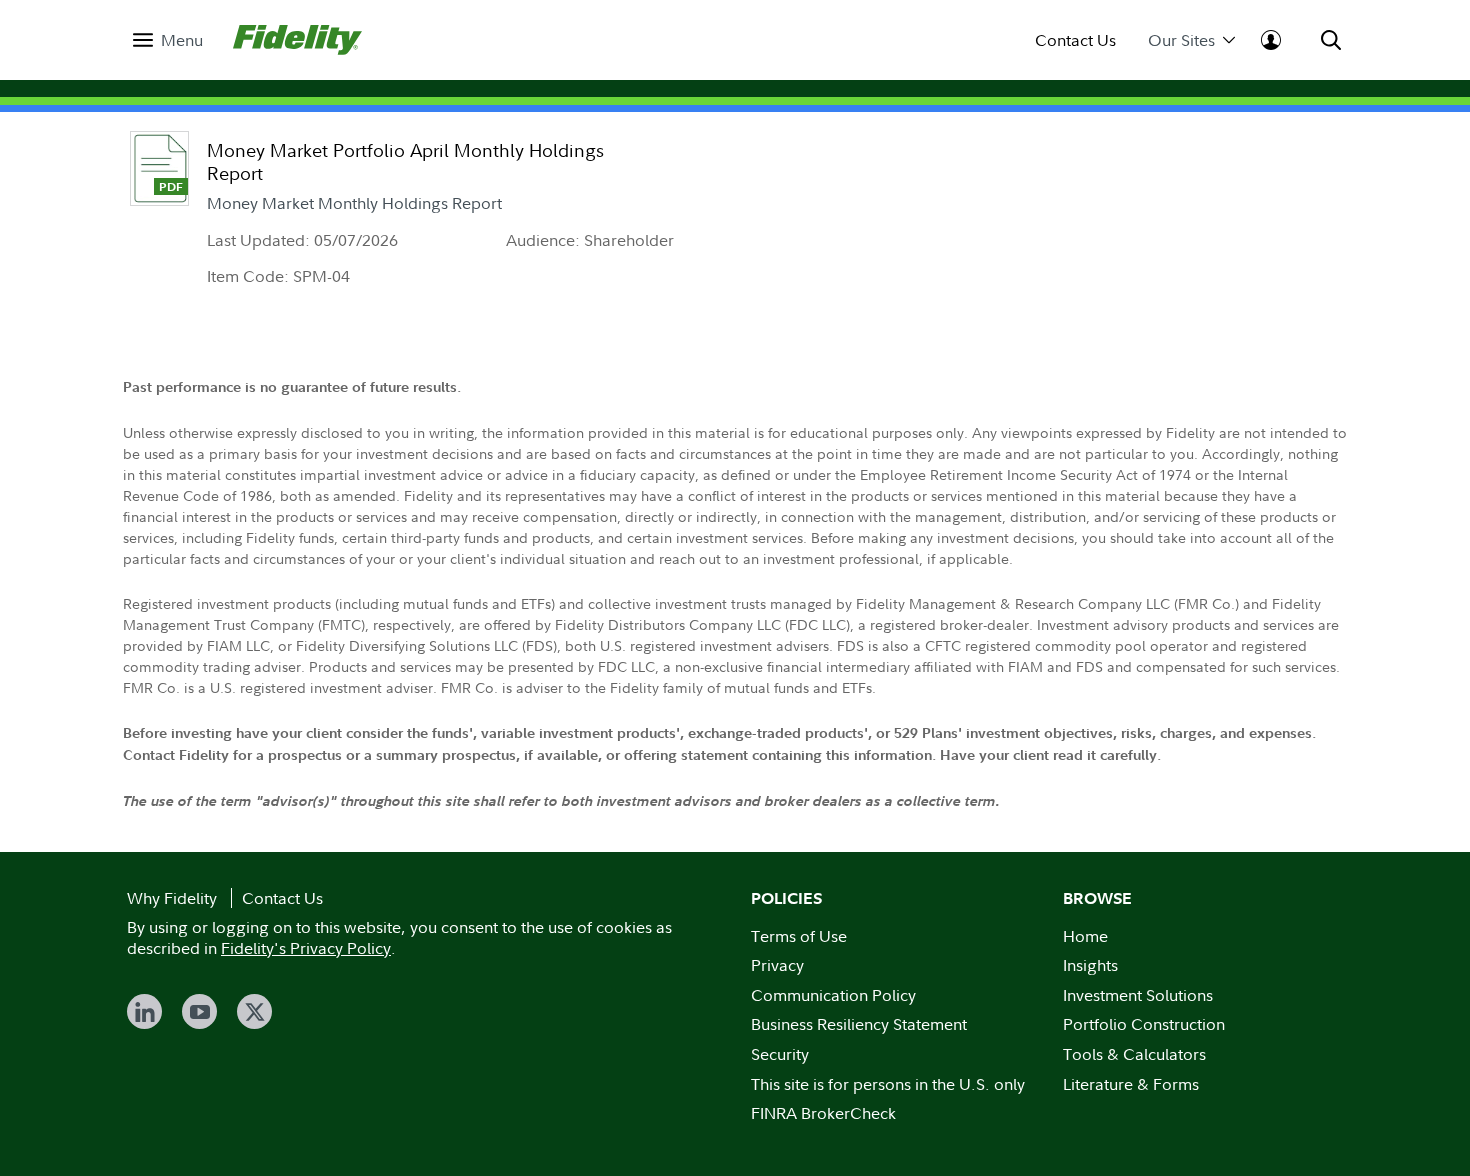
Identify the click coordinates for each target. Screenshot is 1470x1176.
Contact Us (1075, 40)
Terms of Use (799, 936)
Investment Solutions (1138, 995)
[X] (254, 1011)
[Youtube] (199, 1011)
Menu (182, 40)
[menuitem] (168, 40)
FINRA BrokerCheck (823, 1113)
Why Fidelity (172, 898)
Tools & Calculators (1134, 1054)
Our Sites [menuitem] (1181, 40)
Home (1085, 936)
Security (780, 1054)
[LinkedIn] (144, 1011)
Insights (1090, 965)
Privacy (777, 965)
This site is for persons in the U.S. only (888, 1084)
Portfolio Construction (1144, 1024)
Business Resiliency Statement (859, 1024)
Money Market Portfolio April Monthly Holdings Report (405, 162)
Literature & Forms (1131, 1084)
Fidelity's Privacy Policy (306, 948)
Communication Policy (833, 995)
